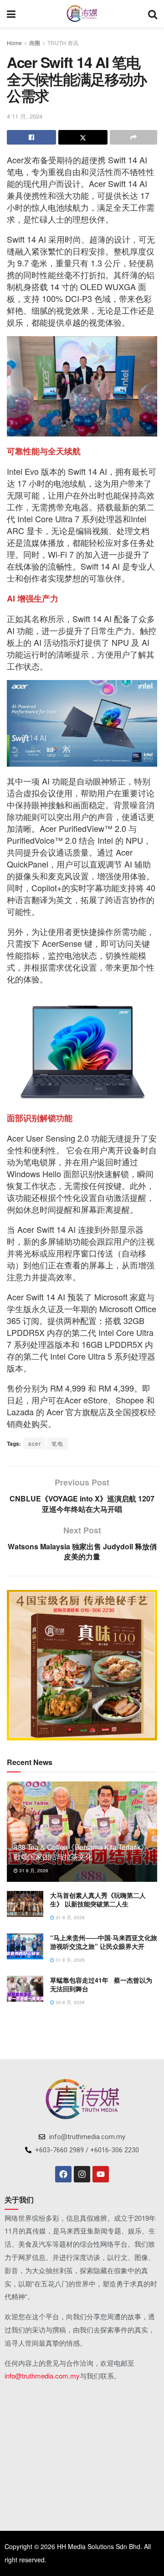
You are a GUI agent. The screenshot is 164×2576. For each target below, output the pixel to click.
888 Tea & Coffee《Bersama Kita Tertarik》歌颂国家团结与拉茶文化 (81, 1852)
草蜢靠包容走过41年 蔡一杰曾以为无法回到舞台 (101, 1984)
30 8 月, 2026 (69, 2002)
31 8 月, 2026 (33, 1870)
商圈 (35, 43)
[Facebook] (63, 2174)
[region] (82, 1665)
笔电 (57, 1443)
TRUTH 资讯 (63, 43)
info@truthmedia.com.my (42, 2376)
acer (35, 1443)
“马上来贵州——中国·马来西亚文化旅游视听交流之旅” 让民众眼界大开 (104, 1942)
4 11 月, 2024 (25, 116)
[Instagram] (82, 2174)
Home (14, 43)
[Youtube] (101, 2174)
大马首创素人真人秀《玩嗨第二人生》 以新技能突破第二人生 (98, 1900)
